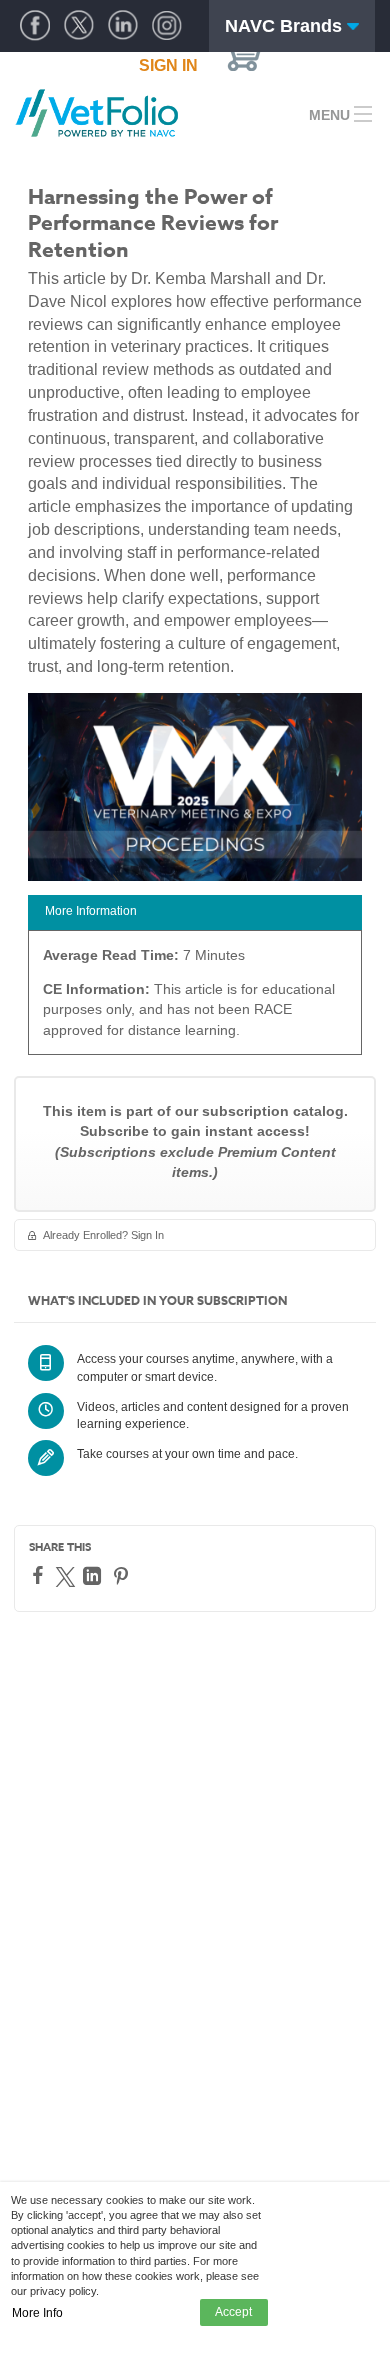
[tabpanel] (195, 999)
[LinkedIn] (94, 1576)
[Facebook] (40, 1575)
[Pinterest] (123, 1576)
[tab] (195, 912)
